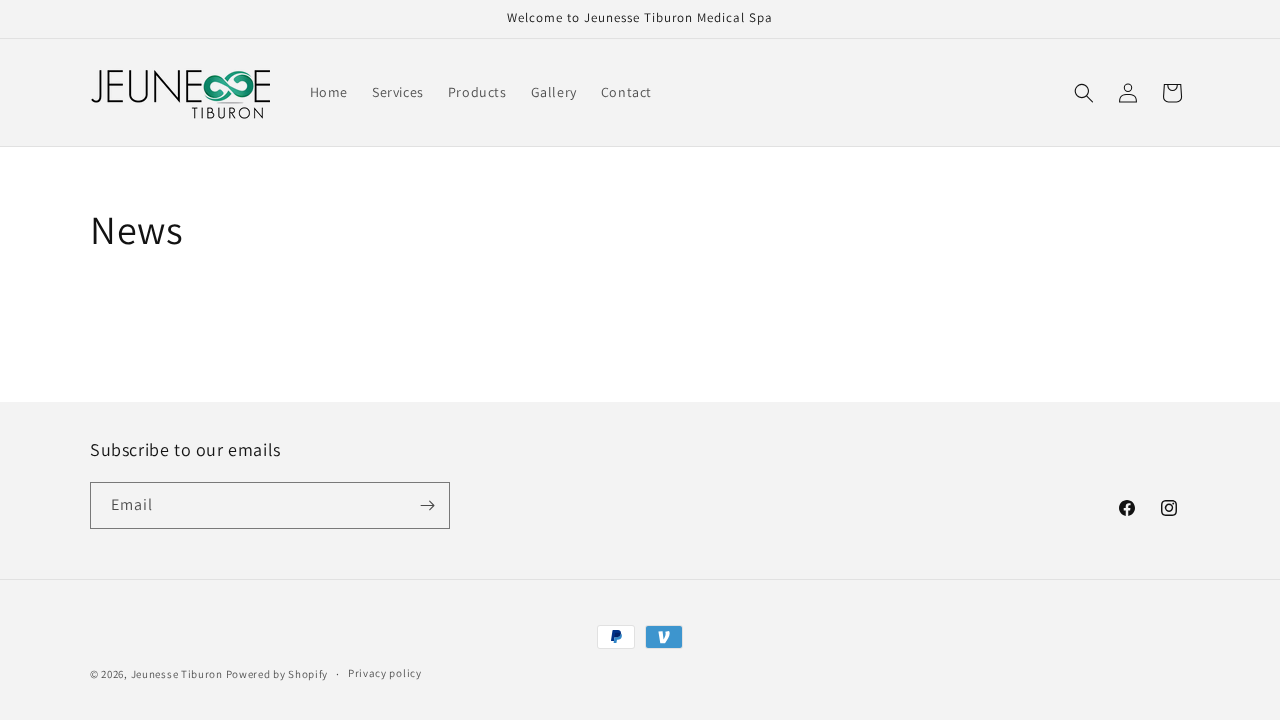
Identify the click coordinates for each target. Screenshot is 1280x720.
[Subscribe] (427, 505)
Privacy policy (385, 673)
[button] (1084, 93)
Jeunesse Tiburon (177, 674)
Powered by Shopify (277, 674)
